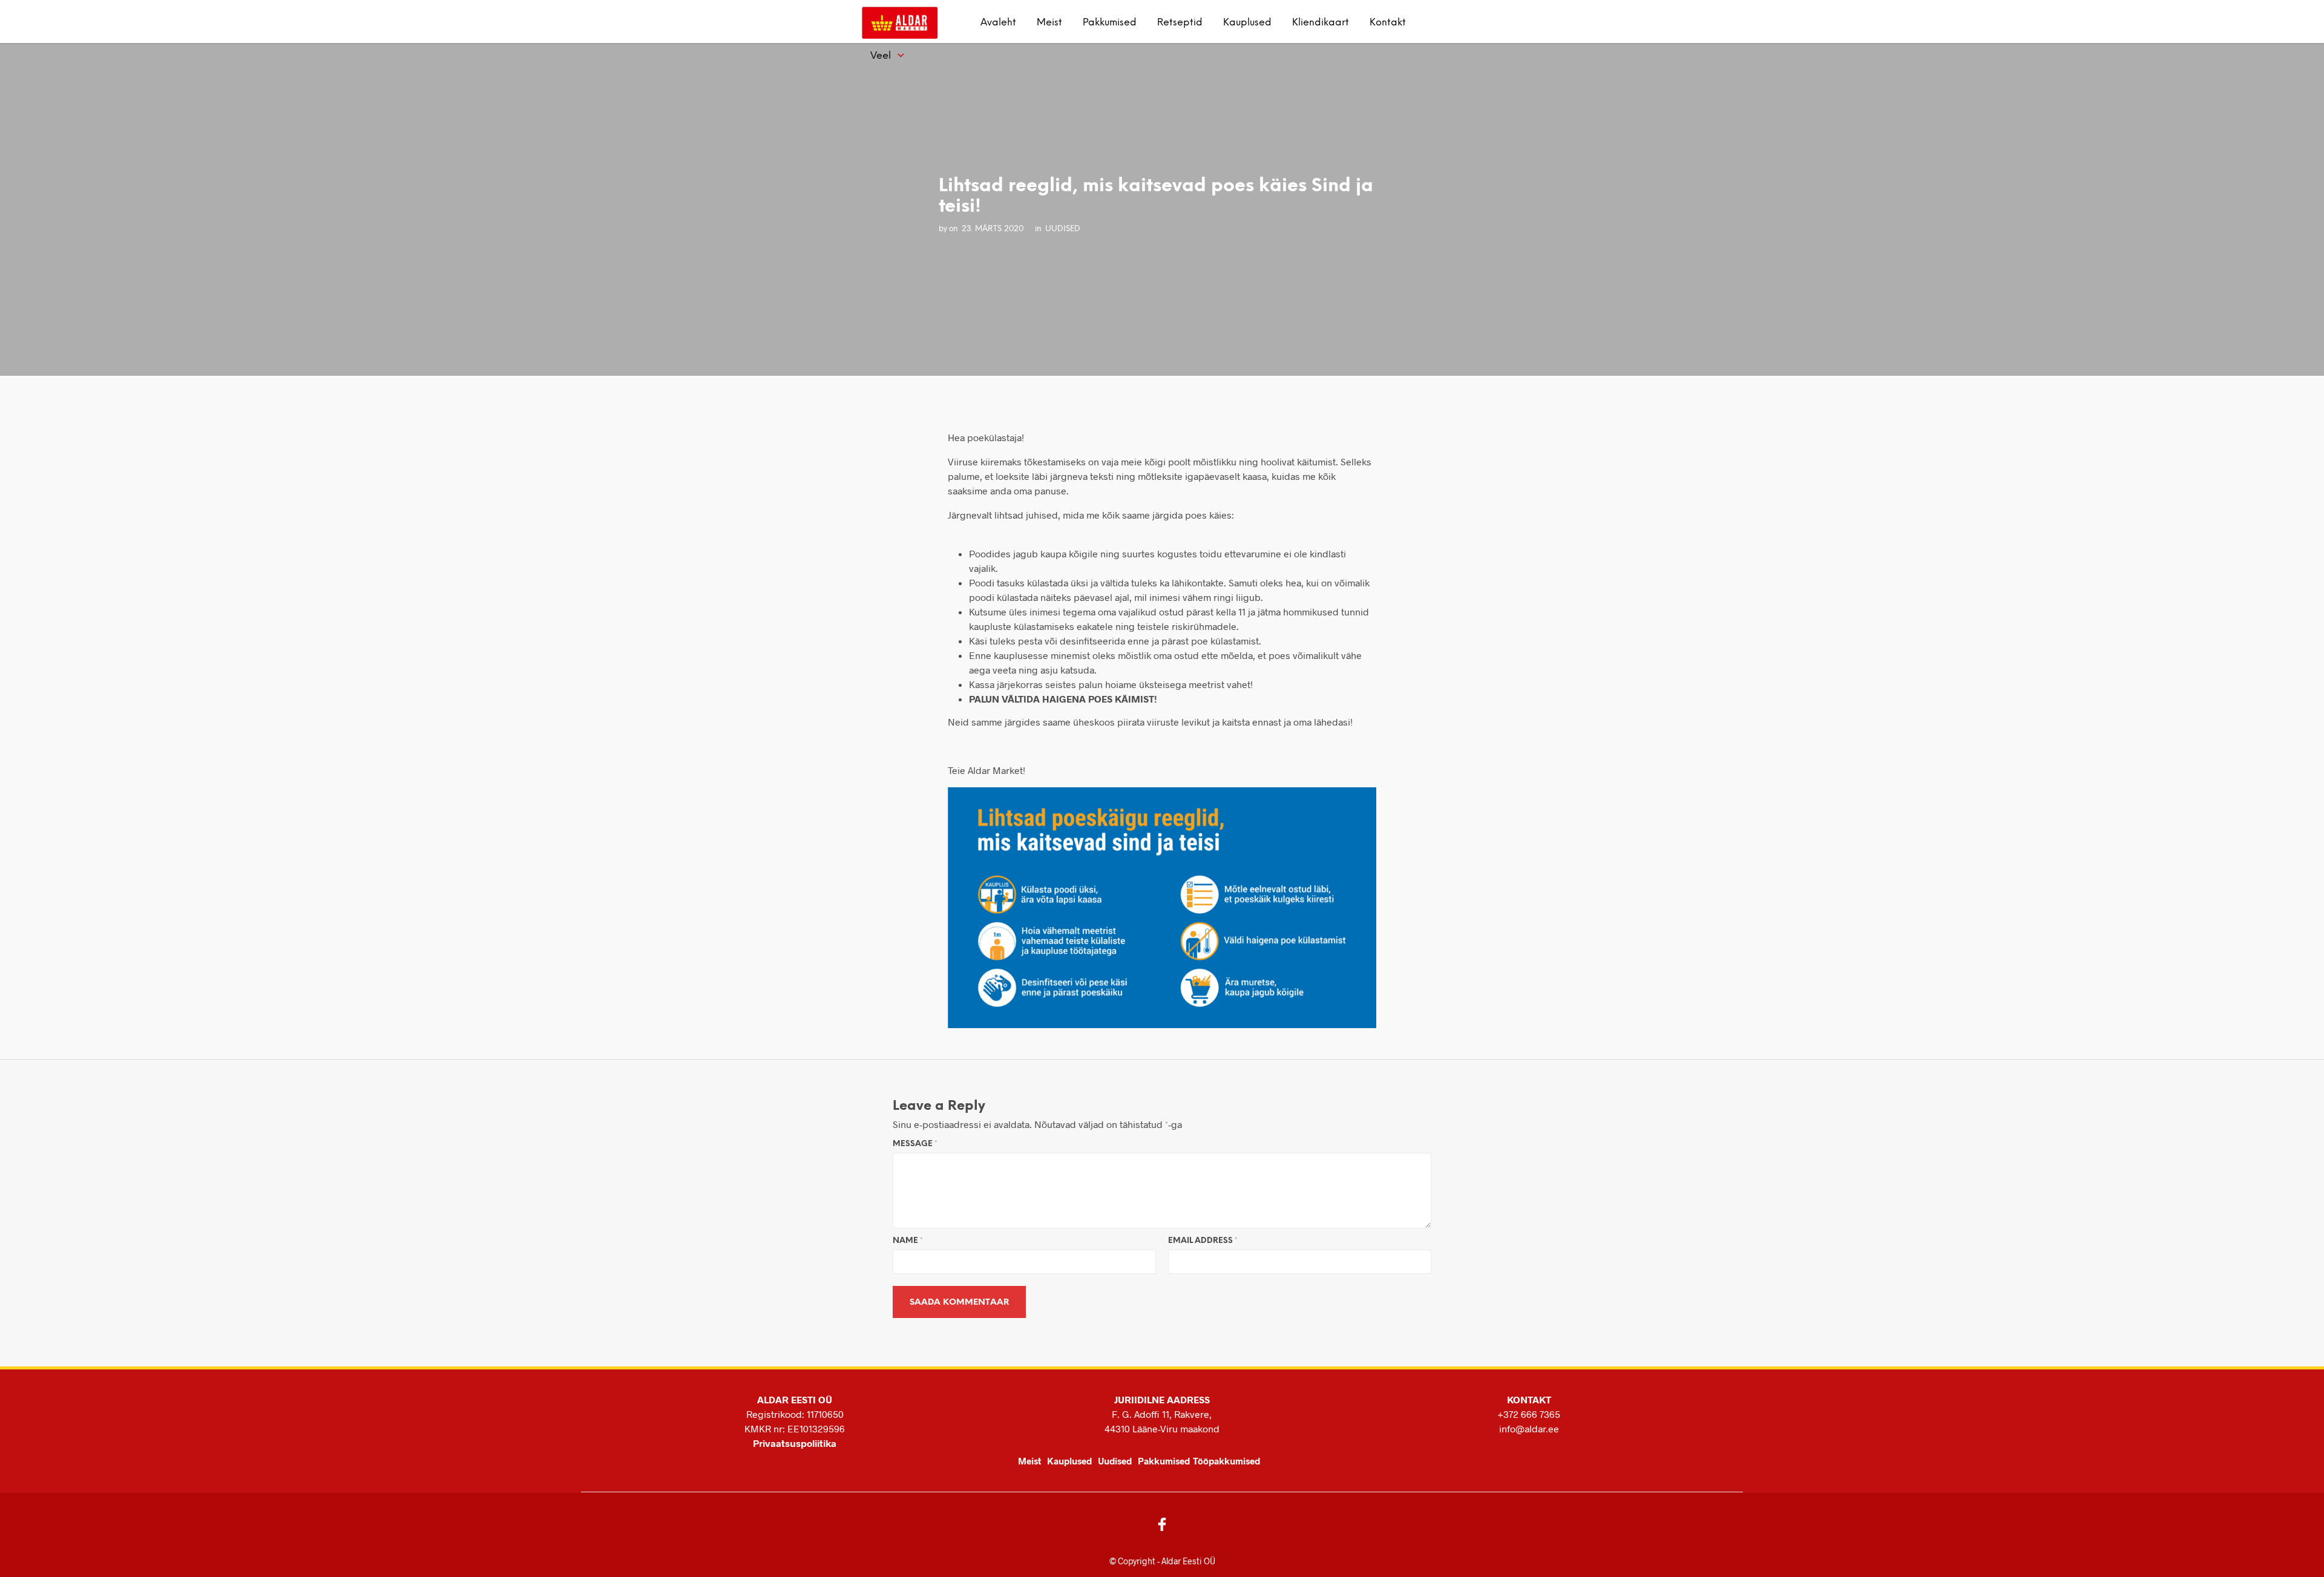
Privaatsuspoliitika (795, 1443)
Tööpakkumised (1226, 1461)
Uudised (1115, 1461)
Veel (881, 56)
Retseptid (1180, 23)
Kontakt (1388, 23)
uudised (1063, 229)
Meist (1049, 23)
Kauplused (1247, 23)
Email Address (1203, 1241)
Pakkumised (1110, 23)
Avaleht (998, 23)
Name (908, 1241)
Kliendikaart (1321, 23)
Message (915, 1144)
